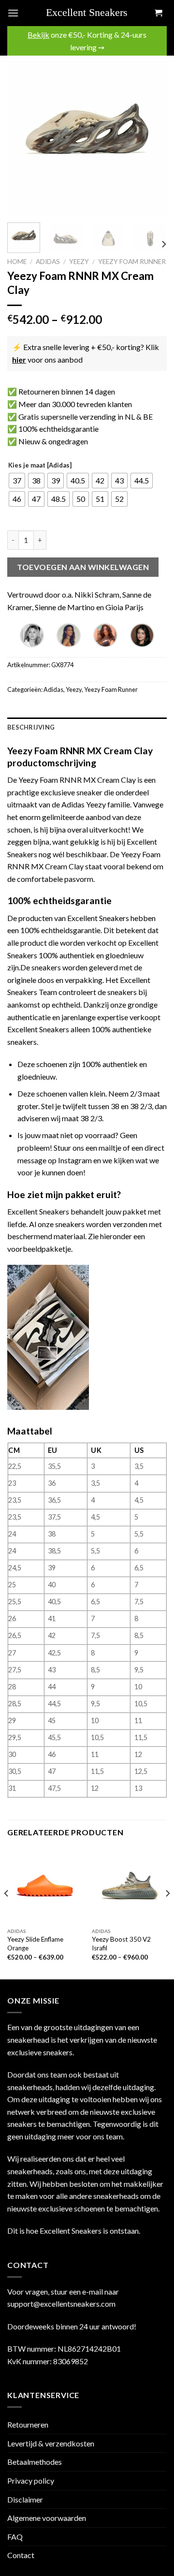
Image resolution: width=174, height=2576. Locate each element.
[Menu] (13, 13)
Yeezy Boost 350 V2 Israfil (121, 1944)
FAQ (15, 2537)
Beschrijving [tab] (31, 727)
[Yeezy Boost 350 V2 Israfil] (129, 1885)
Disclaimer (25, 2499)
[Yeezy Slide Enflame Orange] (45, 1885)
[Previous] (23, 135)
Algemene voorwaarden (47, 2518)
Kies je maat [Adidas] (40, 466)
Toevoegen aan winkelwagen (83, 567)
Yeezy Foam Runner (132, 262)
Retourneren (28, 2424)
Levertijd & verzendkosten (51, 2443)
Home (17, 262)
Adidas (48, 262)
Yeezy (79, 262)
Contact (21, 2555)
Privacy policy (31, 2481)
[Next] (151, 135)
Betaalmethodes (35, 2462)
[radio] (17, 481)
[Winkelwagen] (158, 13)
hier (19, 359)
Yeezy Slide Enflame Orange (35, 1944)
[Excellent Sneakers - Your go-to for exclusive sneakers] (91, 13)
